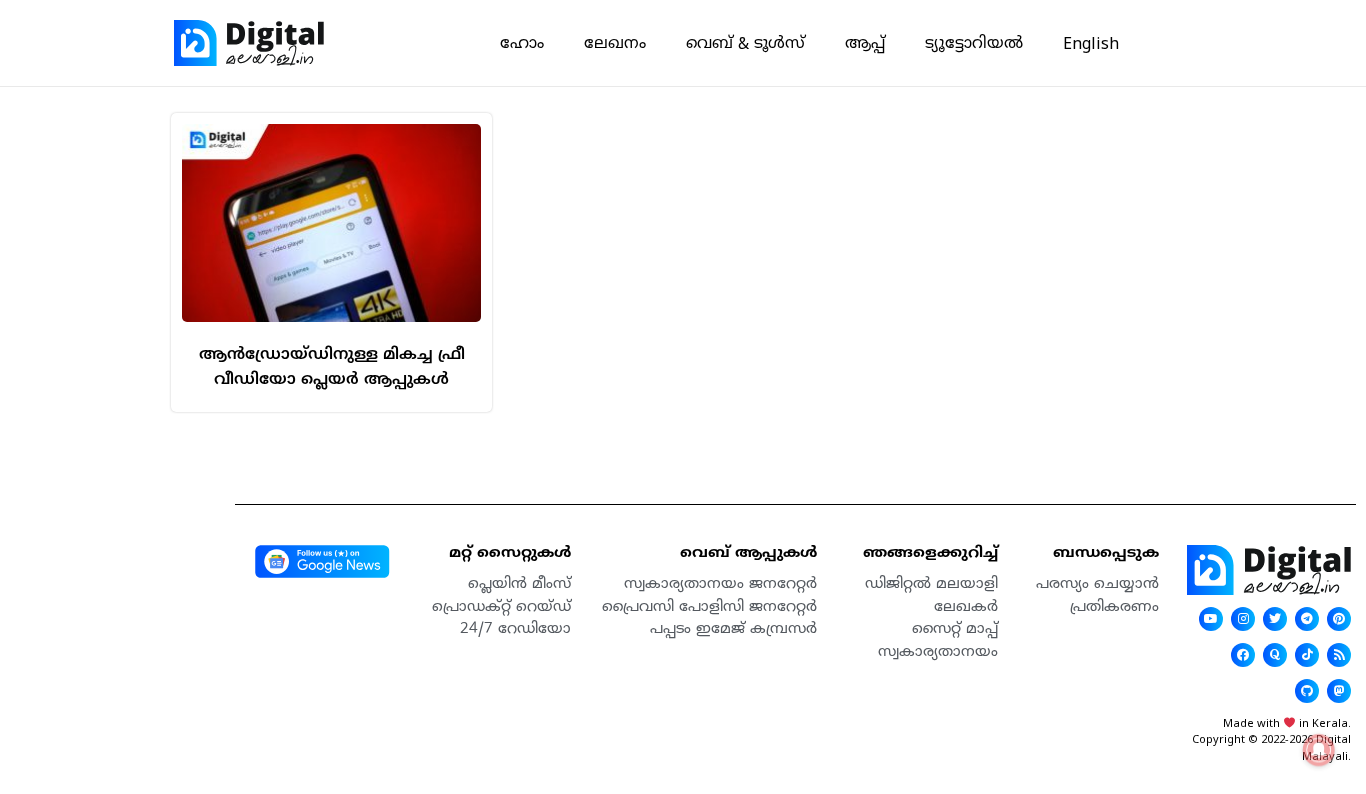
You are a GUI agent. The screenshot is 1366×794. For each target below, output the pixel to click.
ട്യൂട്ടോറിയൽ (974, 43)
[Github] (1307, 691)
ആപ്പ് (865, 43)
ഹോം (522, 43)
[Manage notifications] (1319, 750)
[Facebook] (1243, 655)
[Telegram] (1307, 619)
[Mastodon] (1339, 691)
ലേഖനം (615, 43)
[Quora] (1275, 655)
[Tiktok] (1307, 655)
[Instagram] (1243, 619)
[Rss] (1339, 655)
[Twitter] (1275, 619)
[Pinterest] (1339, 619)
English (1091, 43)
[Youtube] (1211, 619)
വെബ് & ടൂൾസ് (745, 43)
